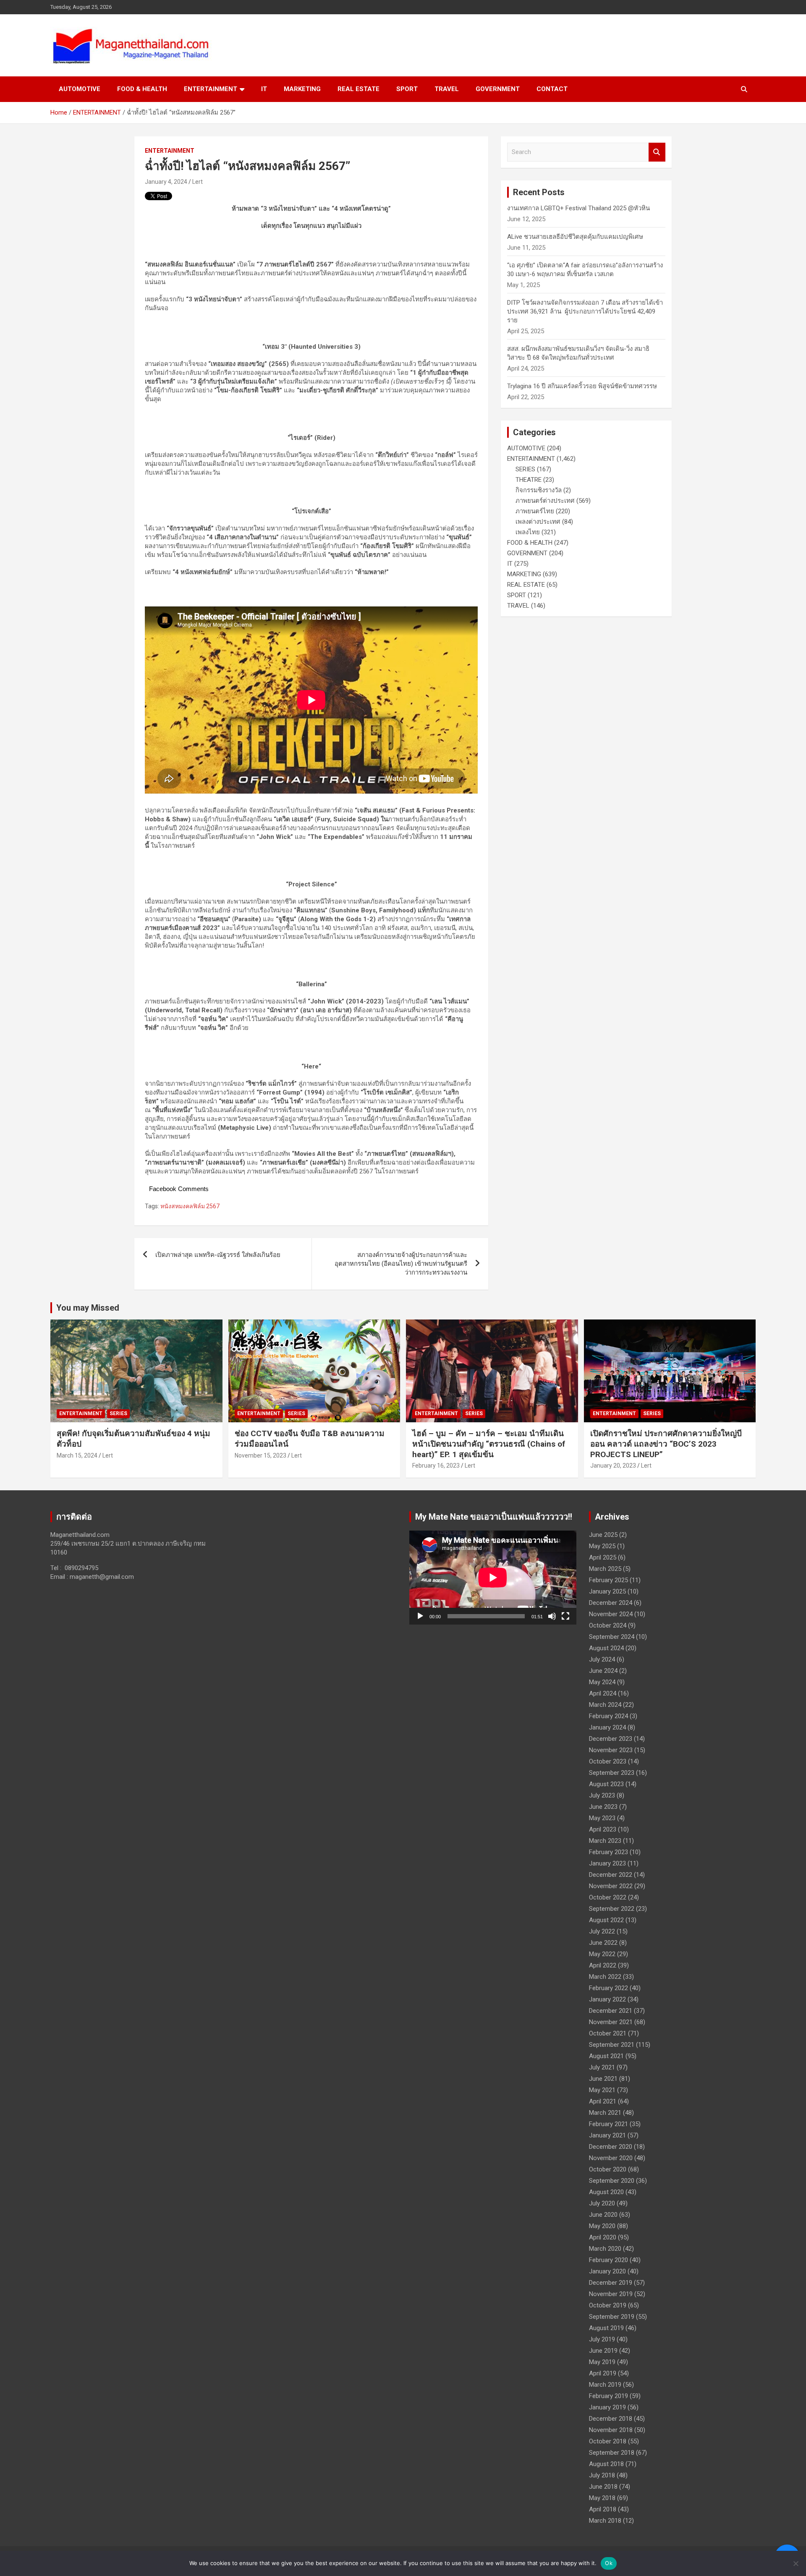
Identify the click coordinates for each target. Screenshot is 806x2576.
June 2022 (603, 1943)
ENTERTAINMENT (211, 89)
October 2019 (608, 2305)
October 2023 (608, 1761)
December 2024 (611, 1603)
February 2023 (608, 1852)
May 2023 (602, 1818)
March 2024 (605, 1705)
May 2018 (602, 2498)
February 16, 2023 (436, 1466)
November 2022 (611, 1886)
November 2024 (611, 1614)
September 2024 (612, 1637)
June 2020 (603, 2215)
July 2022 (602, 1931)
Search (657, 152)
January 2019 (607, 2407)
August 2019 (606, 2328)
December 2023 (611, 1739)
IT (264, 89)
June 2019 (603, 2351)
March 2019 (605, 2385)
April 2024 (603, 1693)
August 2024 (606, 1648)
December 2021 (611, 2011)
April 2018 (603, 2509)
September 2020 (612, 2181)
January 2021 (607, 2135)
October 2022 (608, 1897)
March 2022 (605, 1977)
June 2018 (603, 2487)
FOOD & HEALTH (142, 89)
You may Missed (88, 1308)
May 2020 (602, 2226)
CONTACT (552, 89)
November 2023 (611, 1750)
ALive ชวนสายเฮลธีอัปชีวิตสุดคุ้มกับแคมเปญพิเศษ (575, 237)
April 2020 (603, 2237)
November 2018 (611, 2430)
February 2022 (608, 1988)
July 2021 (602, 2067)
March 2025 (605, 1569)
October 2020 (608, 2169)
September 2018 (612, 2453)
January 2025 (607, 1591)
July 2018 (602, 2475)
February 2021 (608, 2124)
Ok (609, 2563)
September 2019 (612, 2317)
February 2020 (608, 2260)
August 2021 (606, 2056)
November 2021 (611, 2022)
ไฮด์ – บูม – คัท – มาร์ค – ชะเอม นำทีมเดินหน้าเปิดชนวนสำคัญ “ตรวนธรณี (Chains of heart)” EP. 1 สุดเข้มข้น (489, 1444)
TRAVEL (447, 89)
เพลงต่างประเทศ (538, 522)
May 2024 (602, 1682)
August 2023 (606, 1784)
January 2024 (607, 1727)
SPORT (407, 89)
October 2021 (608, 2033)
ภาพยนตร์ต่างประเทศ (545, 501)
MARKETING (302, 89)
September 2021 (612, 2045)
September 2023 (612, 1773)
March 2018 (605, 2521)
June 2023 (603, 1807)
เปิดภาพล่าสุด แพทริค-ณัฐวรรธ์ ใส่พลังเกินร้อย (218, 1255)
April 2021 (603, 2101)
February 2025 (608, 1580)
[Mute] (552, 1616)
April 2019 (603, 2373)
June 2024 (603, 1671)
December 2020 (611, 2147)
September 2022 (612, 1909)
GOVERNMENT (498, 89)
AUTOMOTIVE (80, 89)
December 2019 (611, 2283)
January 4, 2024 (166, 182)
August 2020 (606, 2192)
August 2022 (606, 1920)
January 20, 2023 (613, 1466)
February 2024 (608, 1716)
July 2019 (602, 2339)
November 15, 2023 (260, 1455)
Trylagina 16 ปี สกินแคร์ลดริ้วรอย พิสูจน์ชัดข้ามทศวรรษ (582, 386)
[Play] (420, 1616)
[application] (493, 1578)
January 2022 (607, 1999)
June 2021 (603, 2079)
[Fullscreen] (565, 1616)
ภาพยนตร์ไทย (535, 511)
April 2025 (603, 1557)
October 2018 (608, 2441)
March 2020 (605, 2249)
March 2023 (605, 1841)
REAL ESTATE (359, 89)
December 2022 (611, 1875)
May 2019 (602, 2362)
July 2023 (602, 1795)
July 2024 (602, 1659)
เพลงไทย (528, 532)
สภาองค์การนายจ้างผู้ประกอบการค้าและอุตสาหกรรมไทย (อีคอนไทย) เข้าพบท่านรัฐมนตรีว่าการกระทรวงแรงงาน (401, 1264)
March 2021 (605, 2113)
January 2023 (607, 1863)
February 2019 (608, 2396)
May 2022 (602, 1954)
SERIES (525, 469)
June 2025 (603, 1535)
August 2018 (606, 2464)
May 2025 (602, 1546)
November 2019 (611, 2294)
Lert (198, 182)
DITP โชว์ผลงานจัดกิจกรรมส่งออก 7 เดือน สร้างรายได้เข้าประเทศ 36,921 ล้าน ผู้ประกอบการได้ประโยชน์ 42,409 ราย (585, 311)
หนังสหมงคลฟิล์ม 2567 (190, 1206)
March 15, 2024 (77, 1455)
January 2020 (607, 2271)
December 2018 (611, 2419)
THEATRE (529, 480)
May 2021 (602, 2090)
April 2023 (603, 1829)
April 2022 (603, 1965)
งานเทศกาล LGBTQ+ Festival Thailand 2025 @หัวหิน (578, 208)
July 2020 (602, 2203)
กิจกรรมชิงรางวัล (539, 490)
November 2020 (611, 2158)
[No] (796, 2563)
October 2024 (608, 1625)
